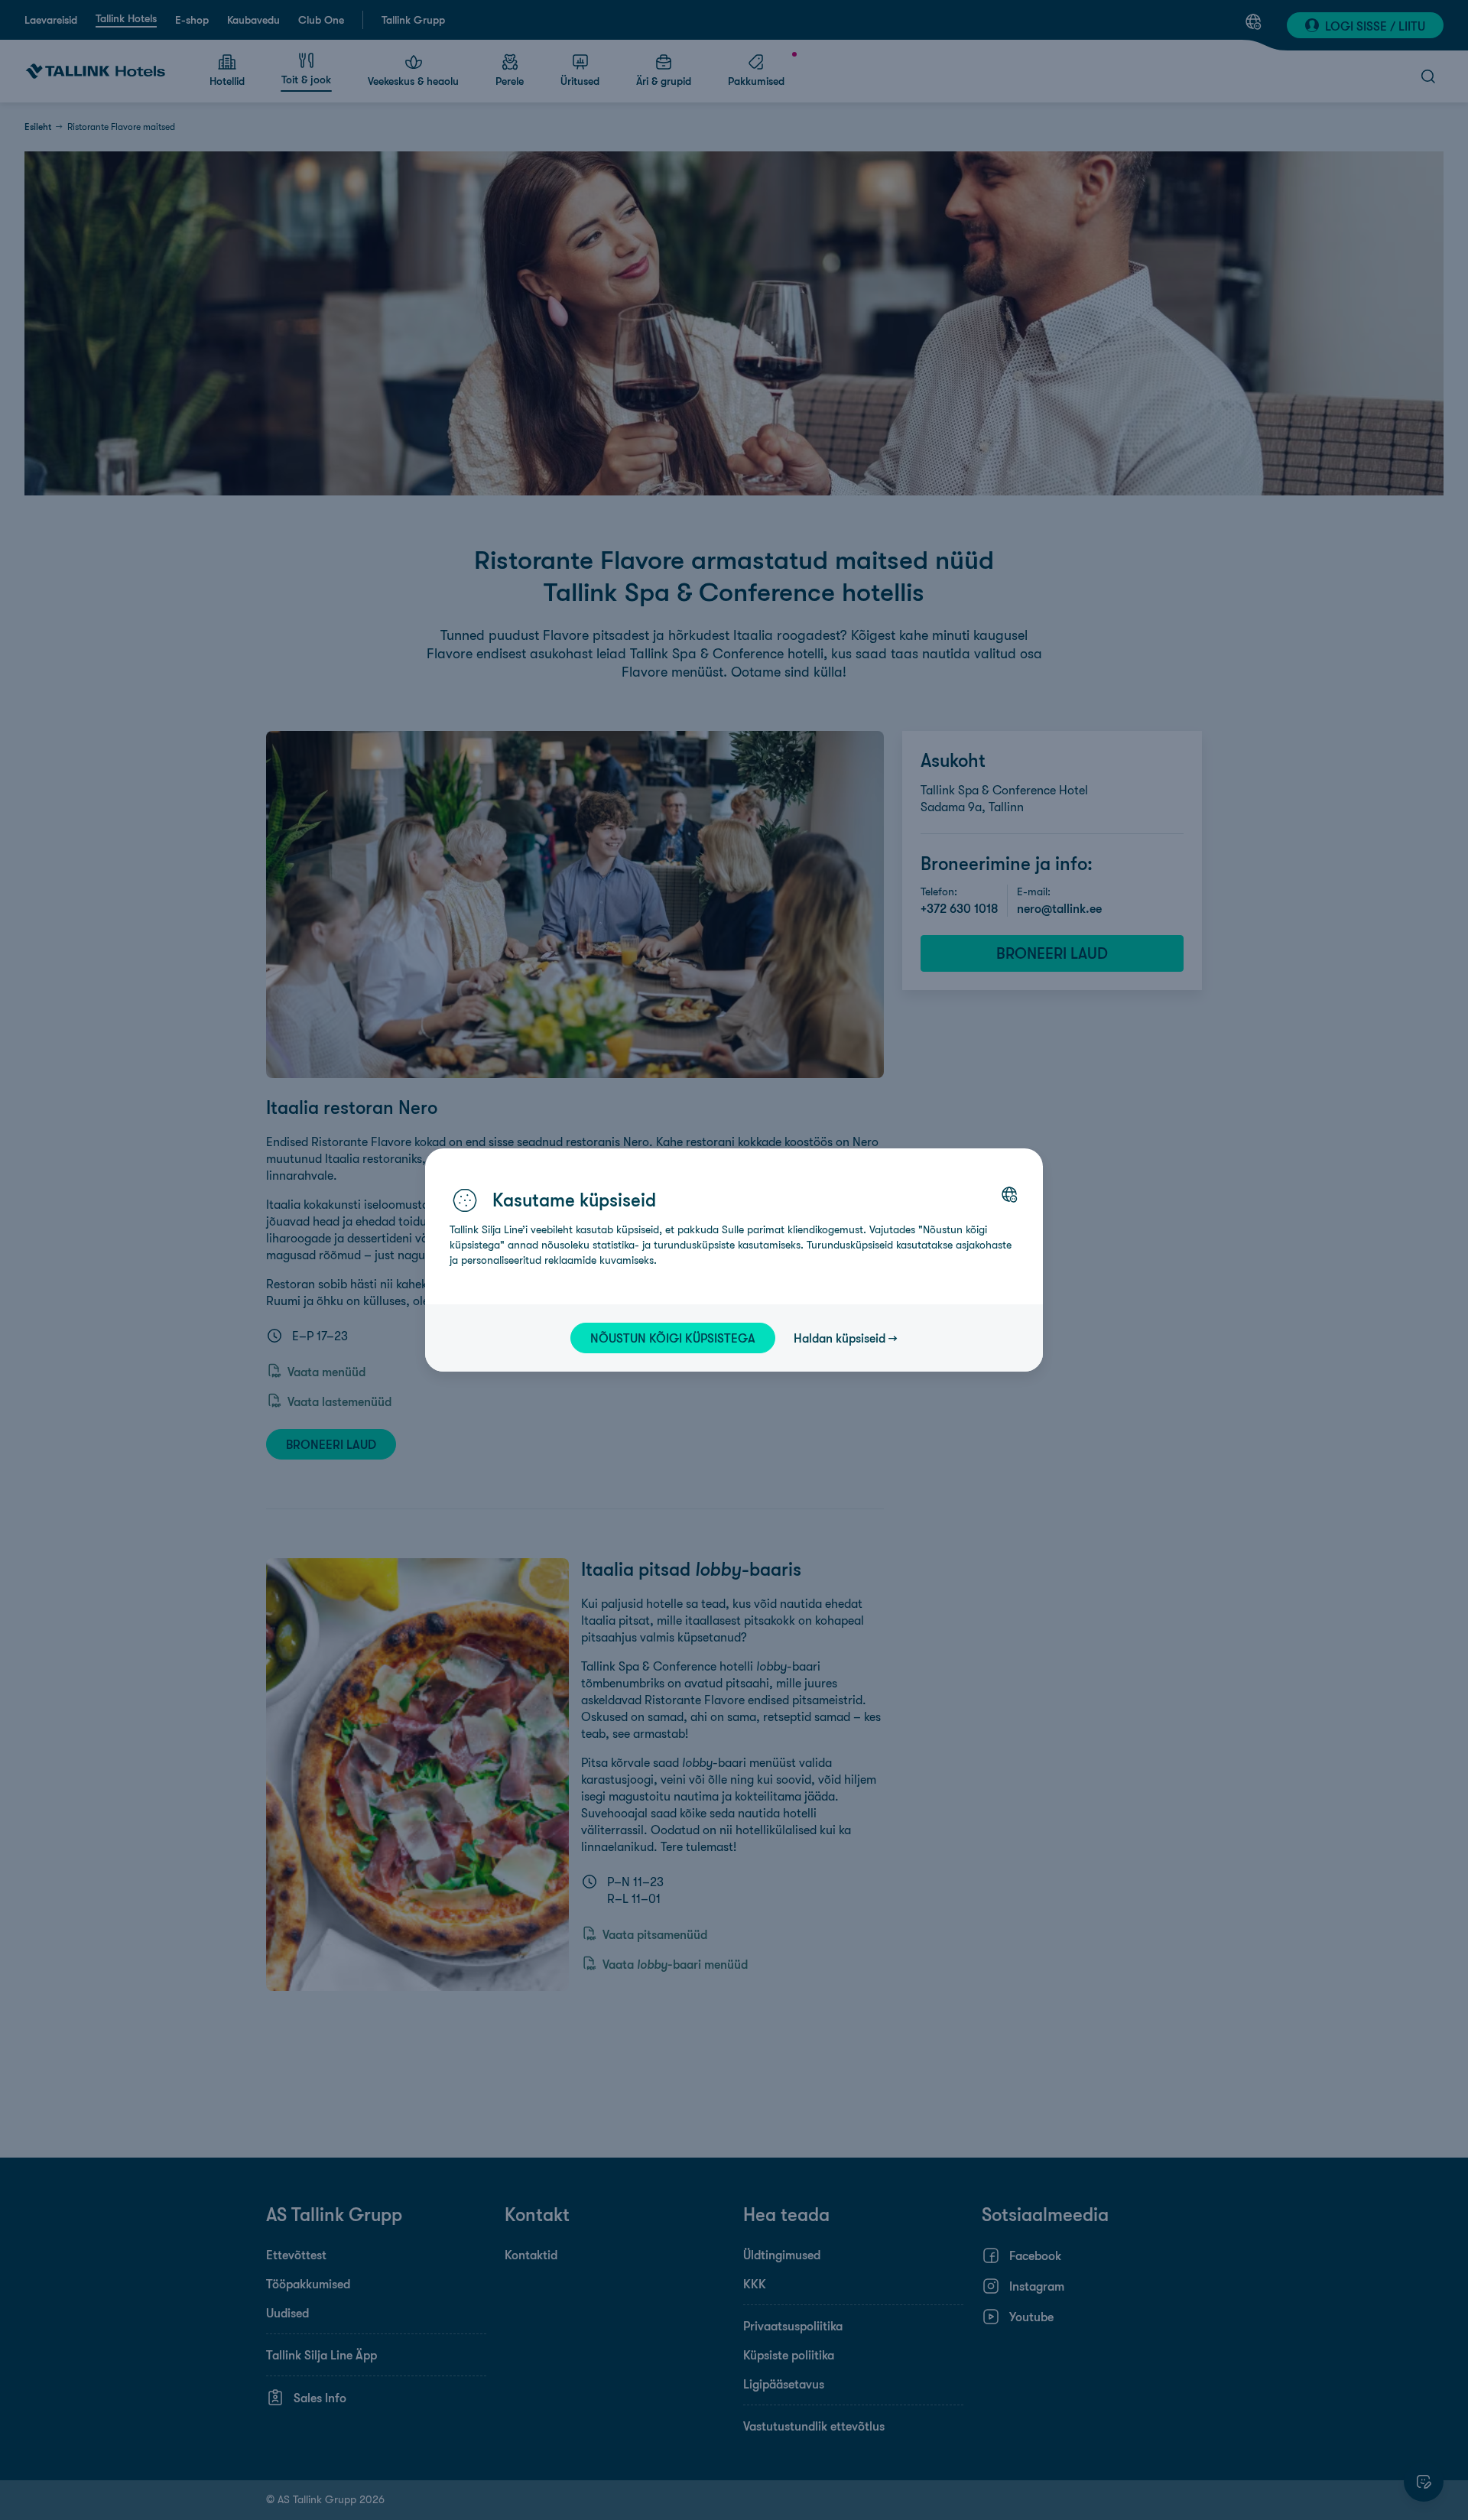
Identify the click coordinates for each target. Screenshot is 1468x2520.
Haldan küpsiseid (840, 1338)
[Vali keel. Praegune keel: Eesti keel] (1009, 1194)
